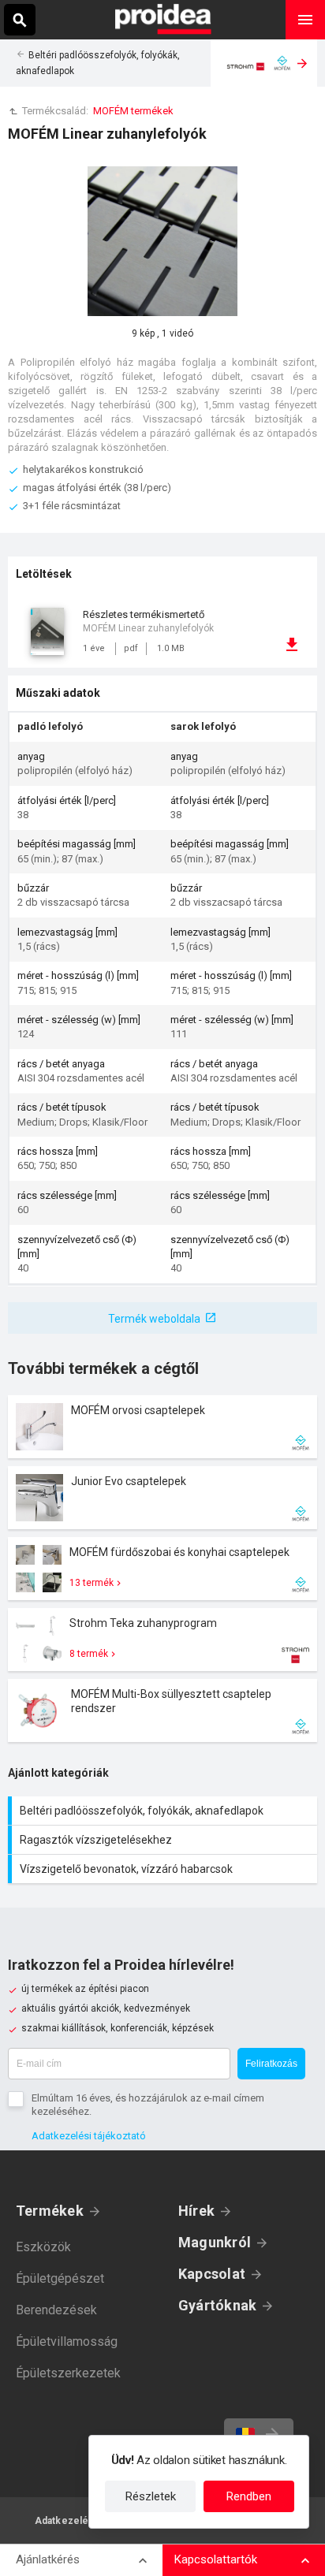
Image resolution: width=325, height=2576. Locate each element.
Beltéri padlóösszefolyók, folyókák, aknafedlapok (164, 1811)
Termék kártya (162, 1427)
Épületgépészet (60, 2278)
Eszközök (43, 2247)
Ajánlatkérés (48, 2559)
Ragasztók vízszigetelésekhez (164, 1840)
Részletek (151, 2496)
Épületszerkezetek (68, 2373)
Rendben (249, 2496)
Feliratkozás (271, 2064)
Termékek (50, 2211)
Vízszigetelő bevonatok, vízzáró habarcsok (164, 1869)
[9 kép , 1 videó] (162, 241)
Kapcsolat (212, 2274)
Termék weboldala (154, 1319)
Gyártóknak (217, 2305)
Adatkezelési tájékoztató (89, 2136)
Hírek (196, 2211)
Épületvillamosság (67, 2341)
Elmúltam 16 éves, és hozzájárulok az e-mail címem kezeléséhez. (148, 2105)
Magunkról (215, 2242)
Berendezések (56, 2310)
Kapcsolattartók (216, 2559)
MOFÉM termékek (133, 111)
